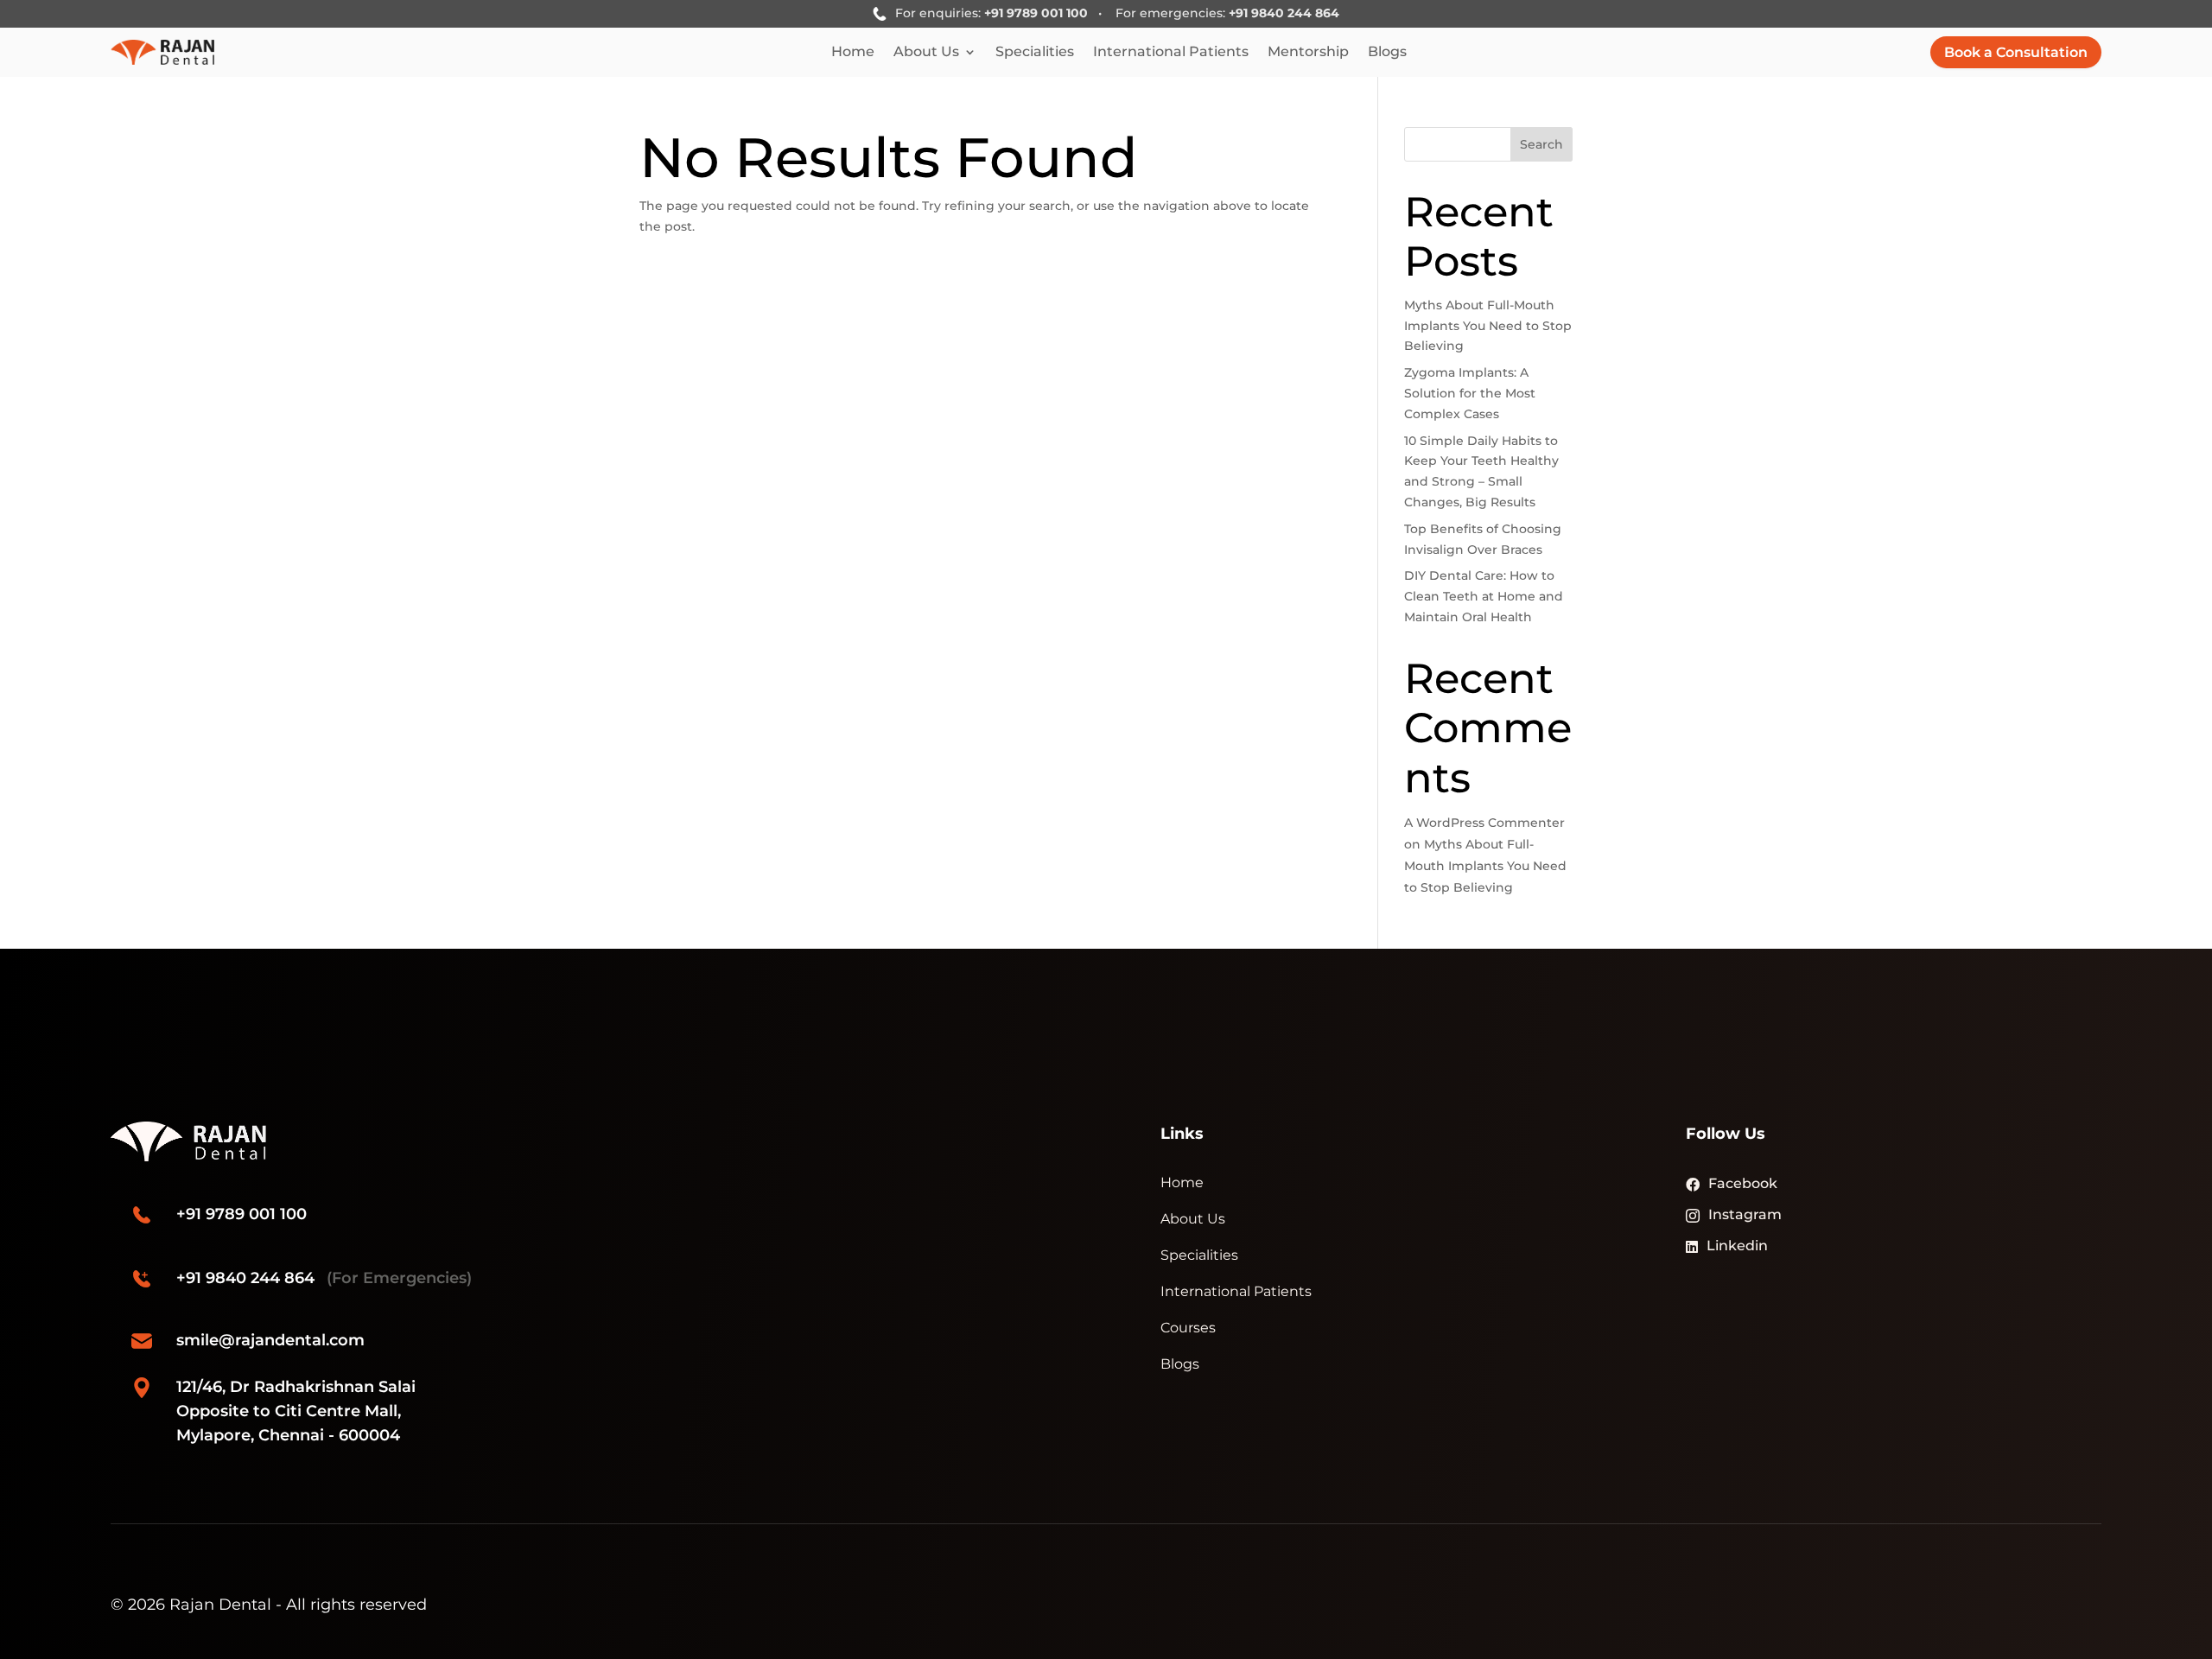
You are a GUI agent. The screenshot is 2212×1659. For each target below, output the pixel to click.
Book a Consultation (2016, 52)
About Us (926, 53)
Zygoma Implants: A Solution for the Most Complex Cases (1470, 393)
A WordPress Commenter (1484, 823)
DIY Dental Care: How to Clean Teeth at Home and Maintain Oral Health (1484, 596)
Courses (1188, 1328)
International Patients (1171, 53)
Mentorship (1308, 53)
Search (1541, 144)
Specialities (1035, 53)
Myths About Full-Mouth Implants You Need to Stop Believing (1488, 326)
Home (853, 53)
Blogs (1387, 53)
